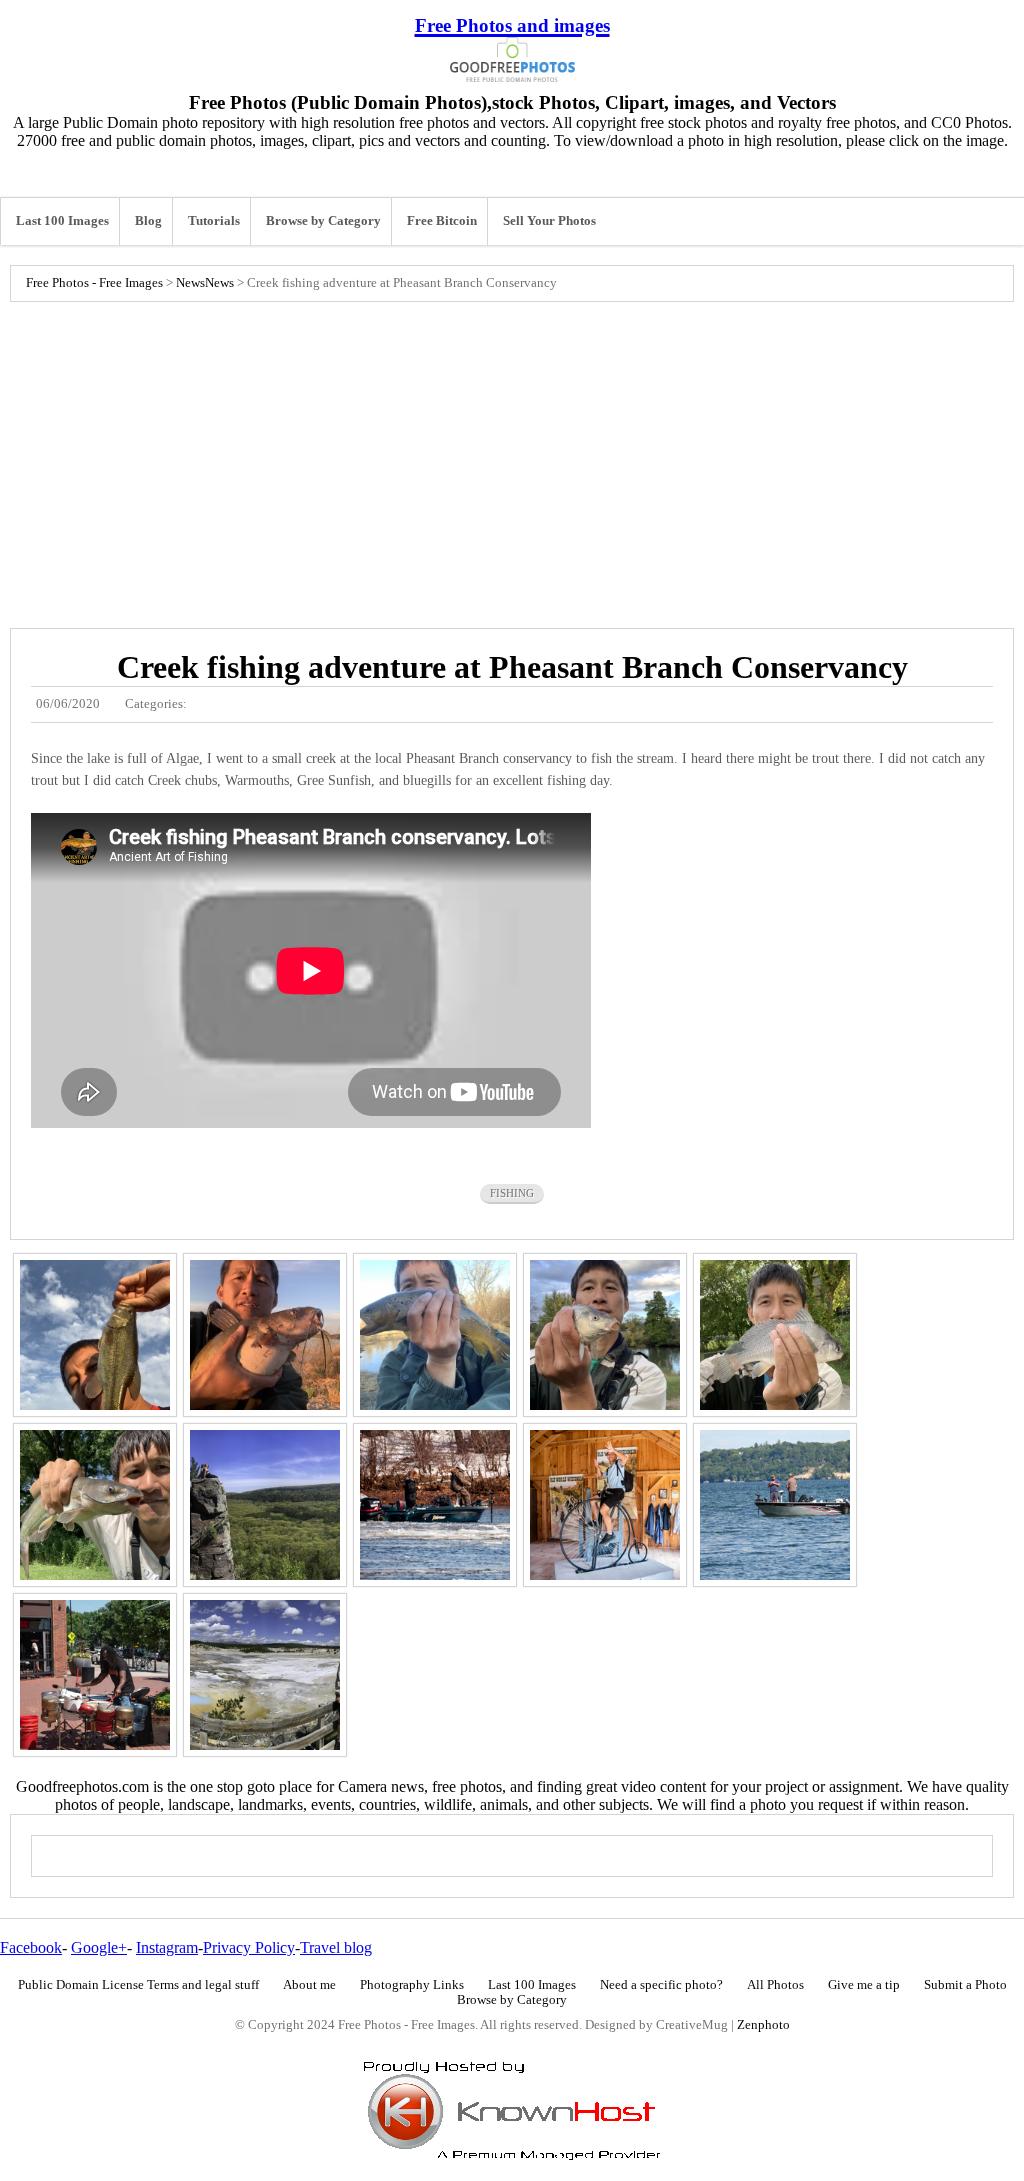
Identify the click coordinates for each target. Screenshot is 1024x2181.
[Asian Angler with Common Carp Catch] (605, 1335)
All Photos (775, 1985)
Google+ (99, 1947)
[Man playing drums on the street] (95, 1675)
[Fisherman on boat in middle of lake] (775, 1505)
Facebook (31, 1947)
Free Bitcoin (442, 221)
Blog (148, 221)
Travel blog (336, 1947)
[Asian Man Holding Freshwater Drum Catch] (775, 1335)
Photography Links (412, 1985)
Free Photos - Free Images (94, 283)
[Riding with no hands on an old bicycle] (605, 1505)
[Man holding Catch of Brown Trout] (435, 1335)
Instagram (167, 1947)
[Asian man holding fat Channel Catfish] (265, 1335)
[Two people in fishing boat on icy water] (435, 1505)
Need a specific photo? (661, 1985)
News (190, 283)
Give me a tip (864, 1985)
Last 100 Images (62, 221)
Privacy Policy (249, 1947)
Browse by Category (323, 221)
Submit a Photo (965, 1985)
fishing (512, 1193)
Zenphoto (763, 2025)
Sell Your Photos (549, 221)
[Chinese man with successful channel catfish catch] (95, 1505)
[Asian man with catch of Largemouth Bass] (95, 1335)
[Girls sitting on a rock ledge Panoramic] (265, 1505)
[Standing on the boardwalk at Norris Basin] (265, 1675)
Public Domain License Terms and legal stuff (138, 1985)
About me (309, 1985)
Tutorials (214, 221)
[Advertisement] (512, 460)
